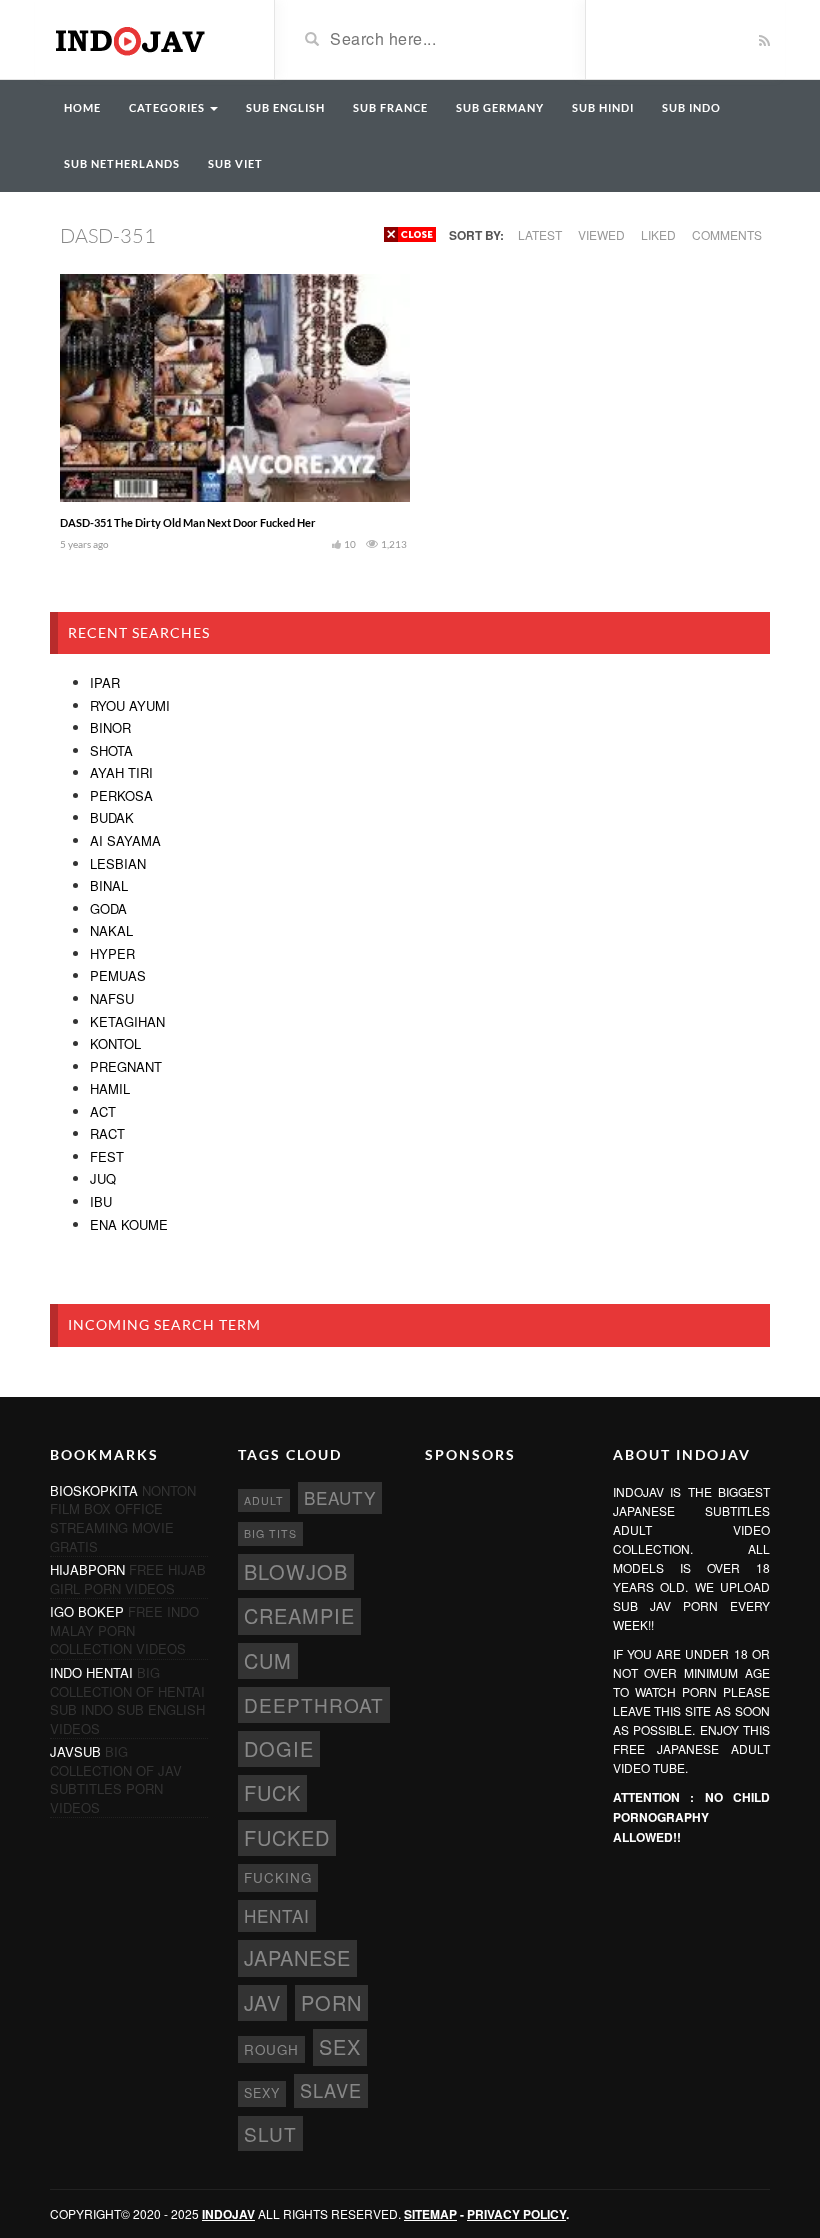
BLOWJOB (296, 1571)
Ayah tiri (121, 772)
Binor (110, 727)
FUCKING (278, 1877)
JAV (262, 2002)
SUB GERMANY (500, 107)
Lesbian (118, 863)
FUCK (272, 1792)
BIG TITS (270, 1533)
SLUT (270, 2133)
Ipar (105, 682)
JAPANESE (297, 1957)
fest (107, 1156)
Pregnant (126, 1066)
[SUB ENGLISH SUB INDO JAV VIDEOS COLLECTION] (147, 38)
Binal (109, 885)
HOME (82, 107)
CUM (268, 1660)
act (103, 1111)
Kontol (115, 1043)
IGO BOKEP (87, 1611)
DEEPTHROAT (314, 1704)
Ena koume (129, 1224)
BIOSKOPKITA (94, 1490)
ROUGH (271, 2049)
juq (103, 1178)
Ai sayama (125, 840)
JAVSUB (75, 1751)
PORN (331, 2002)
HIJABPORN (87, 1569)
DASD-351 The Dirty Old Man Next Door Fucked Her (188, 522)
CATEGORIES (168, 107)
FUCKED (287, 1837)
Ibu (101, 1201)
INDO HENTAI (91, 1672)
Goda (108, 908)
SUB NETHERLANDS (122, 163)
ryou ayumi (130, 705)
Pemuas (118, 975)
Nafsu (112, 998)
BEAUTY (340, 1497)
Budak (112, 817)
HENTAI (277, 1915)
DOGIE (279, 1748)
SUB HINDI (603, 107)
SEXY (262, 2093)
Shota (111, 750)
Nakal (111, 930)
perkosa (121, 795)
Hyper (112, 953)
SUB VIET (235, 163)
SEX (340, 2046)
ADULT (264, 1500)
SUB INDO (691, 107)
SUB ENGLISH (285, 107)
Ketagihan (127, 1021)
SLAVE (331, 2090)
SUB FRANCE (390, 107)
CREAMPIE (299, 1615)
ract (107, 1133)
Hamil (110, 1088)
